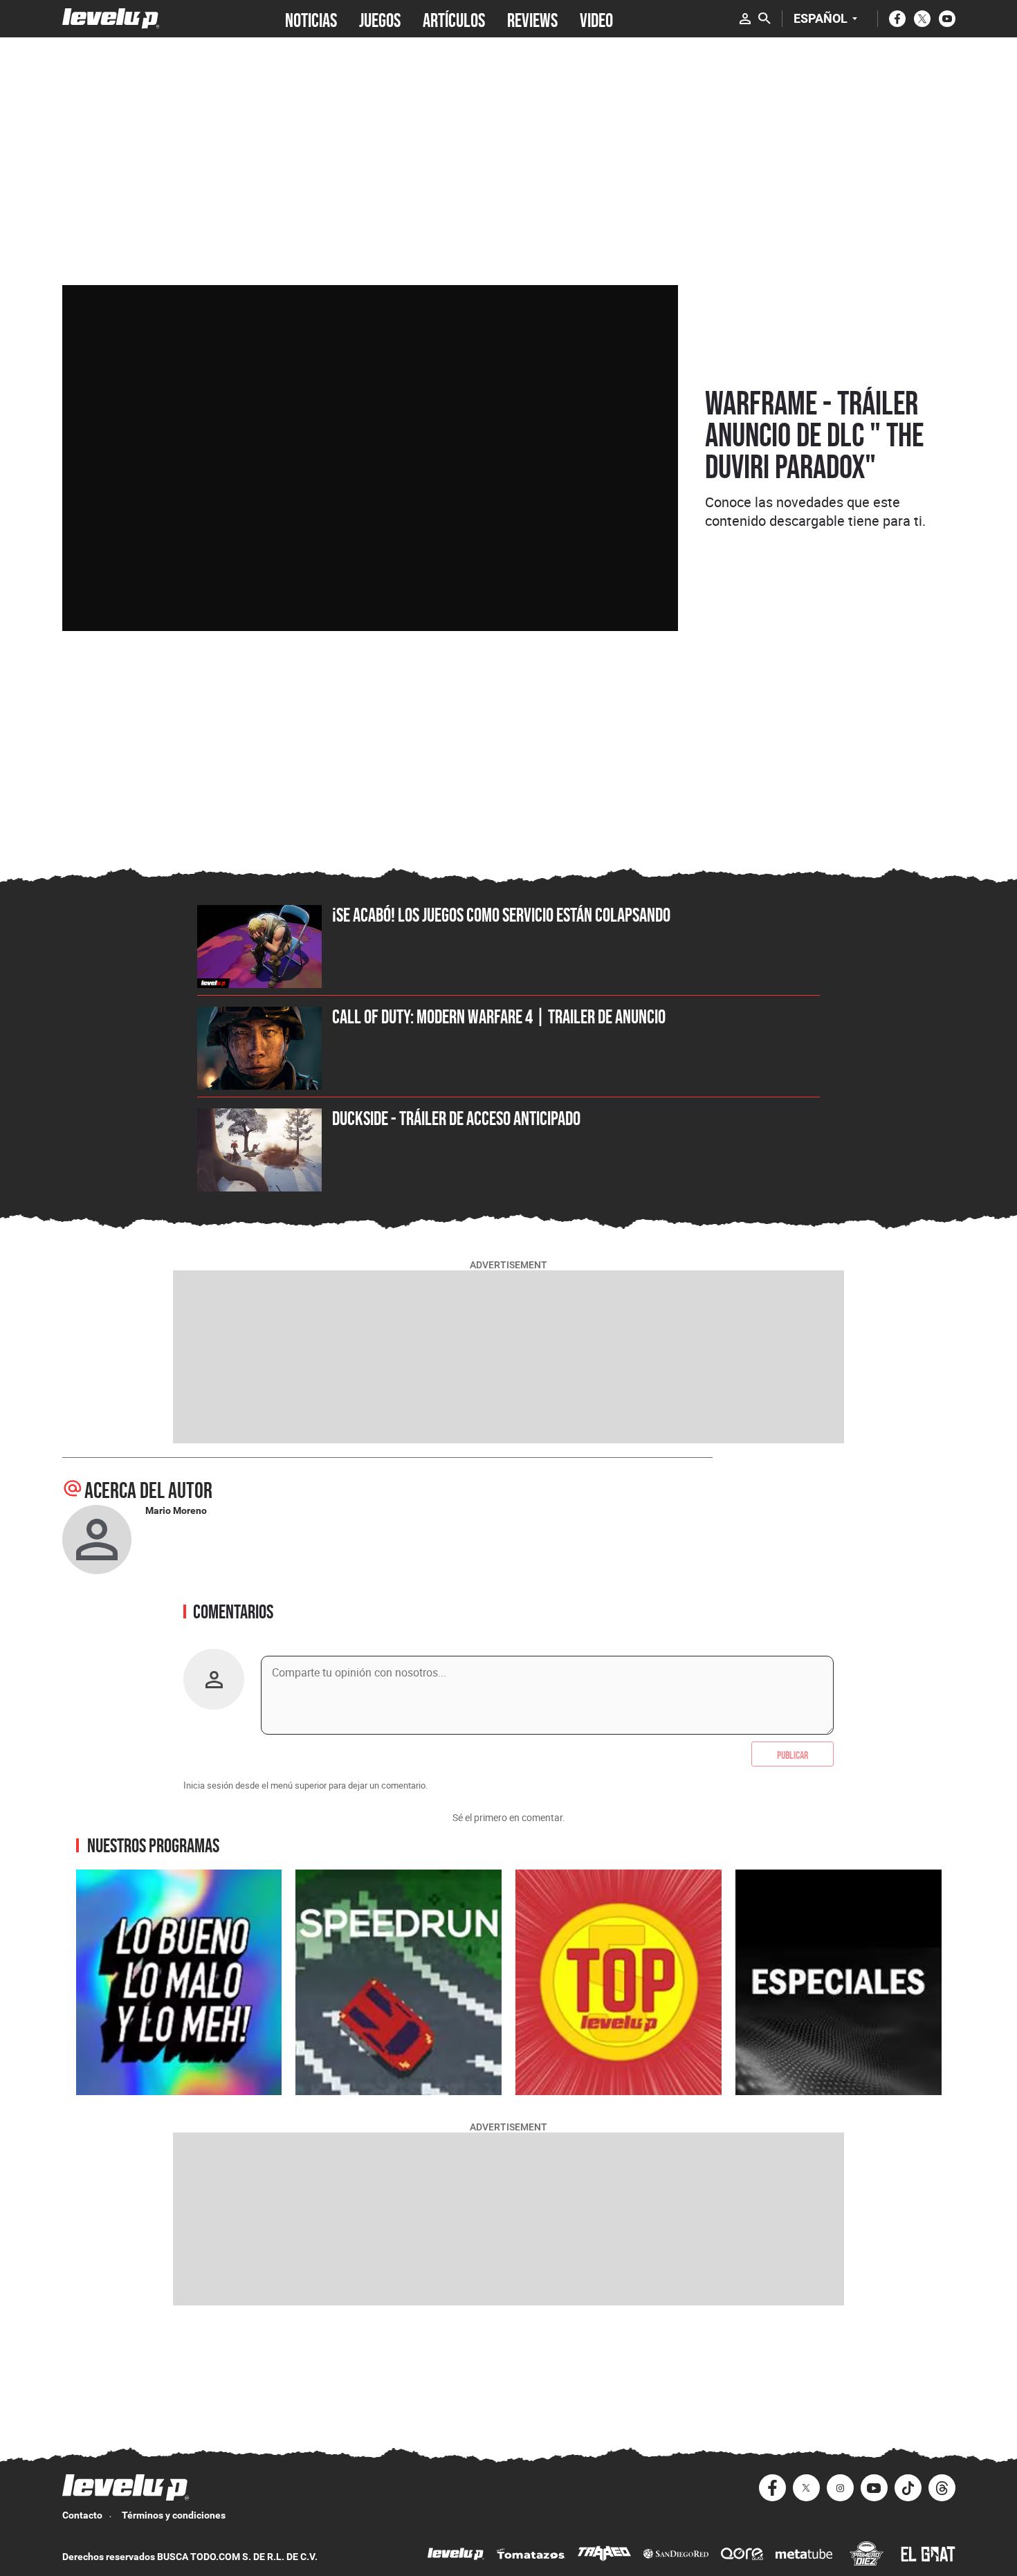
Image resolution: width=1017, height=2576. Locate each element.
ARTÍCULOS (454, 19)
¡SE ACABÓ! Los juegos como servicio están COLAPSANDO (501, 915)
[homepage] (111, 18)
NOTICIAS (311, 19)
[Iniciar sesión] (745, 19)
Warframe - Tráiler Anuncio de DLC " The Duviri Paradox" (814, 435)
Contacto (82, 2515)
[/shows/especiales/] (839, 1982)
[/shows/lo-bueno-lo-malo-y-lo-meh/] (179, 1982)
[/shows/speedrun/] (398, 1982)
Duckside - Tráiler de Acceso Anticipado (456, 1118)
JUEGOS (380, 19)
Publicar (792, 1754)
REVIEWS (532, 19)
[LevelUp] (456, 2556)
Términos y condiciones (174, 2515)
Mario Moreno (176, 1510)
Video (596, 19)
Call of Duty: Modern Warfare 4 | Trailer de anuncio (499, 1016)
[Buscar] (764, 19)
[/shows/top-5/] (619, 1982)
